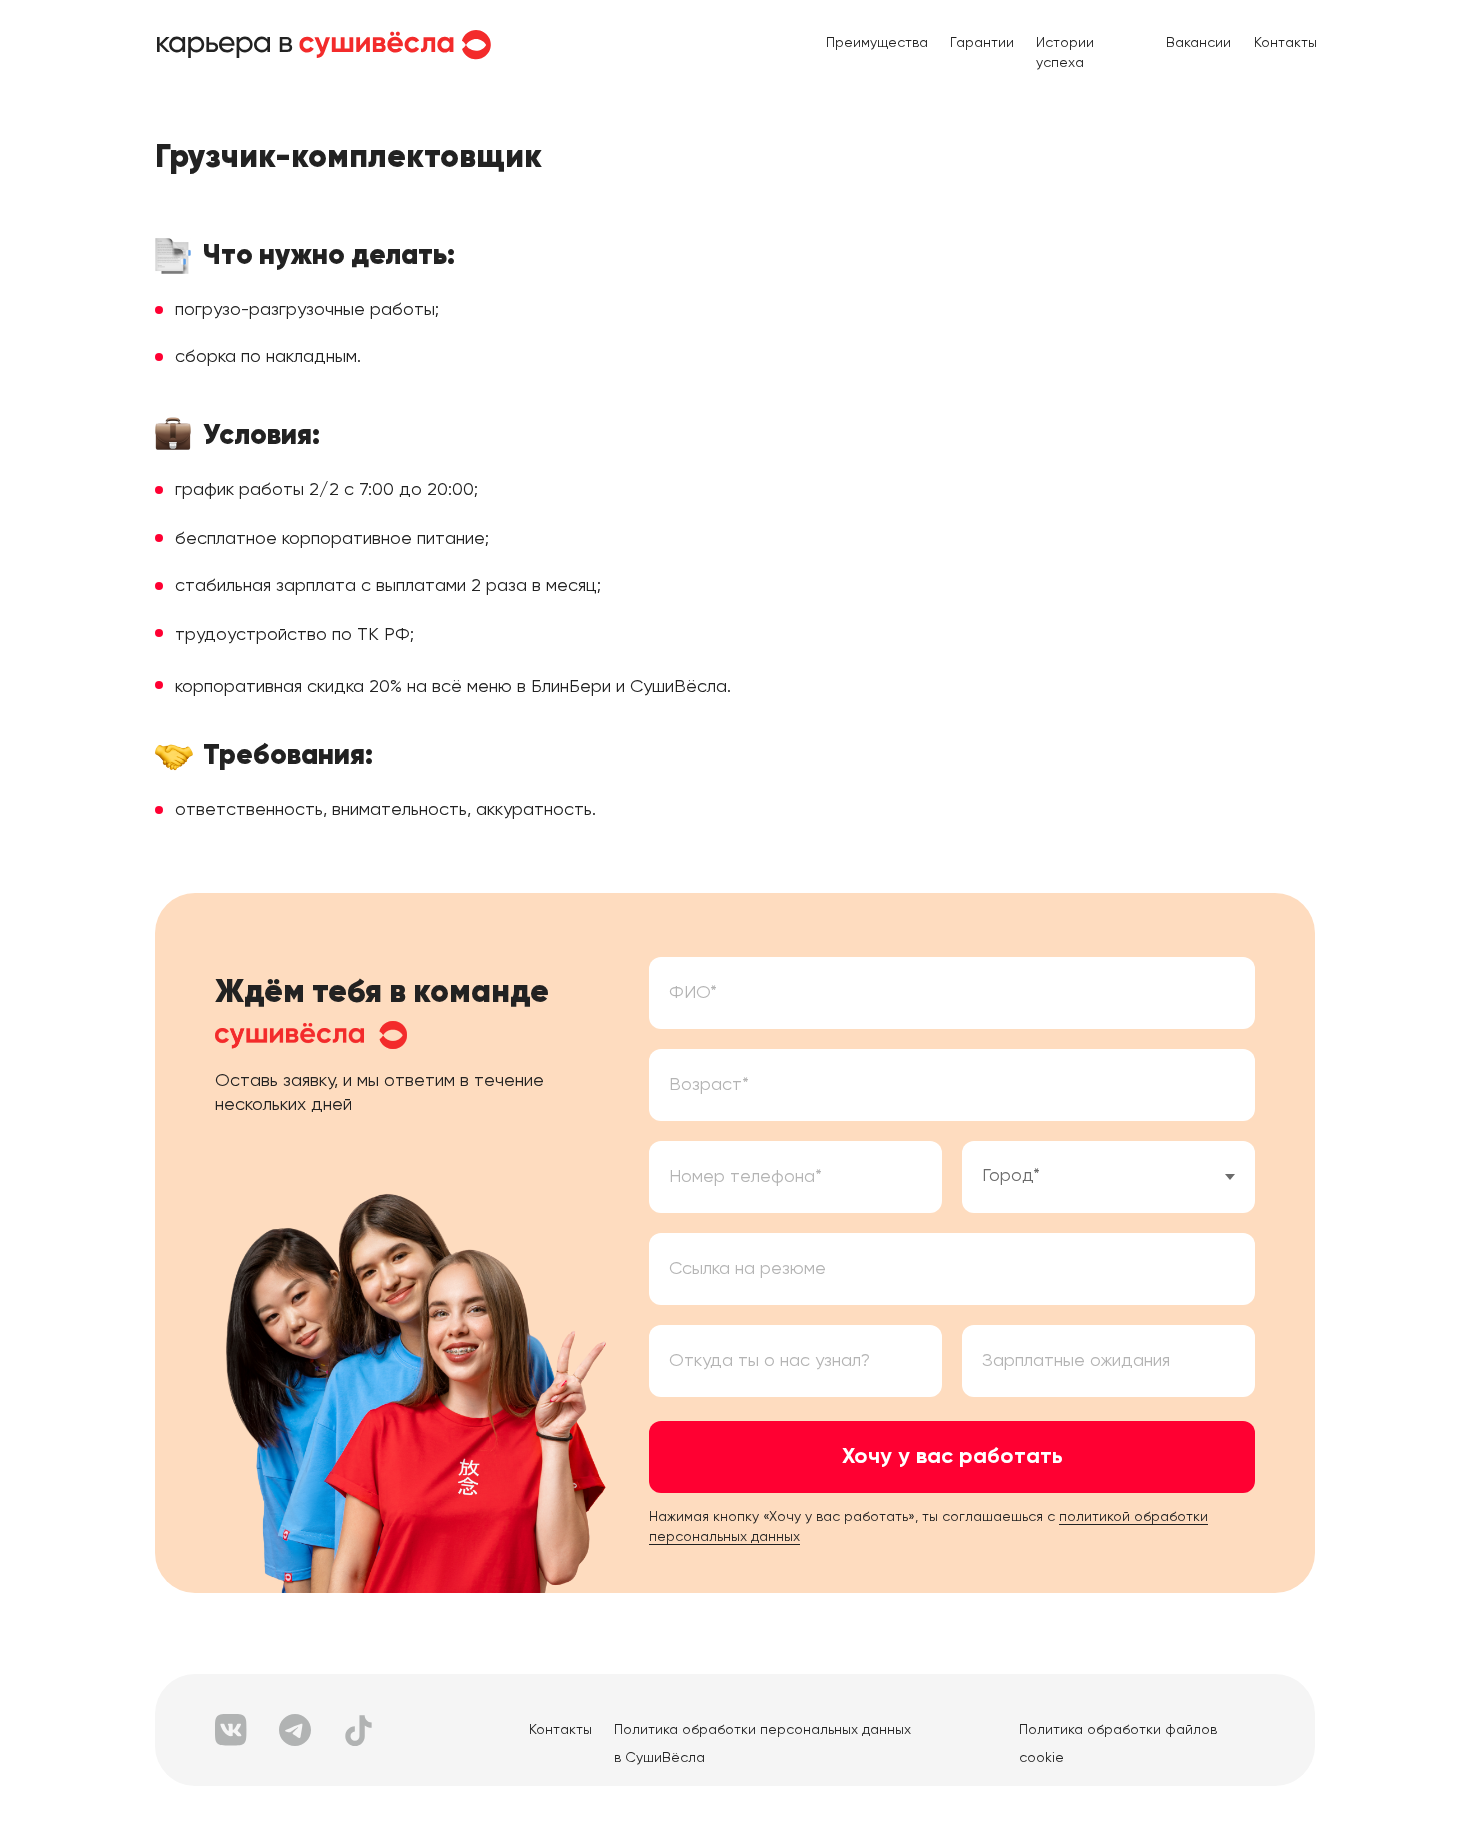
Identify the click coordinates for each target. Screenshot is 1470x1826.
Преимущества (877, 43)
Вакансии (1198, 43)
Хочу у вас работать (952, 1457)
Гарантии (982, 43)
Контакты (1285, 43)
